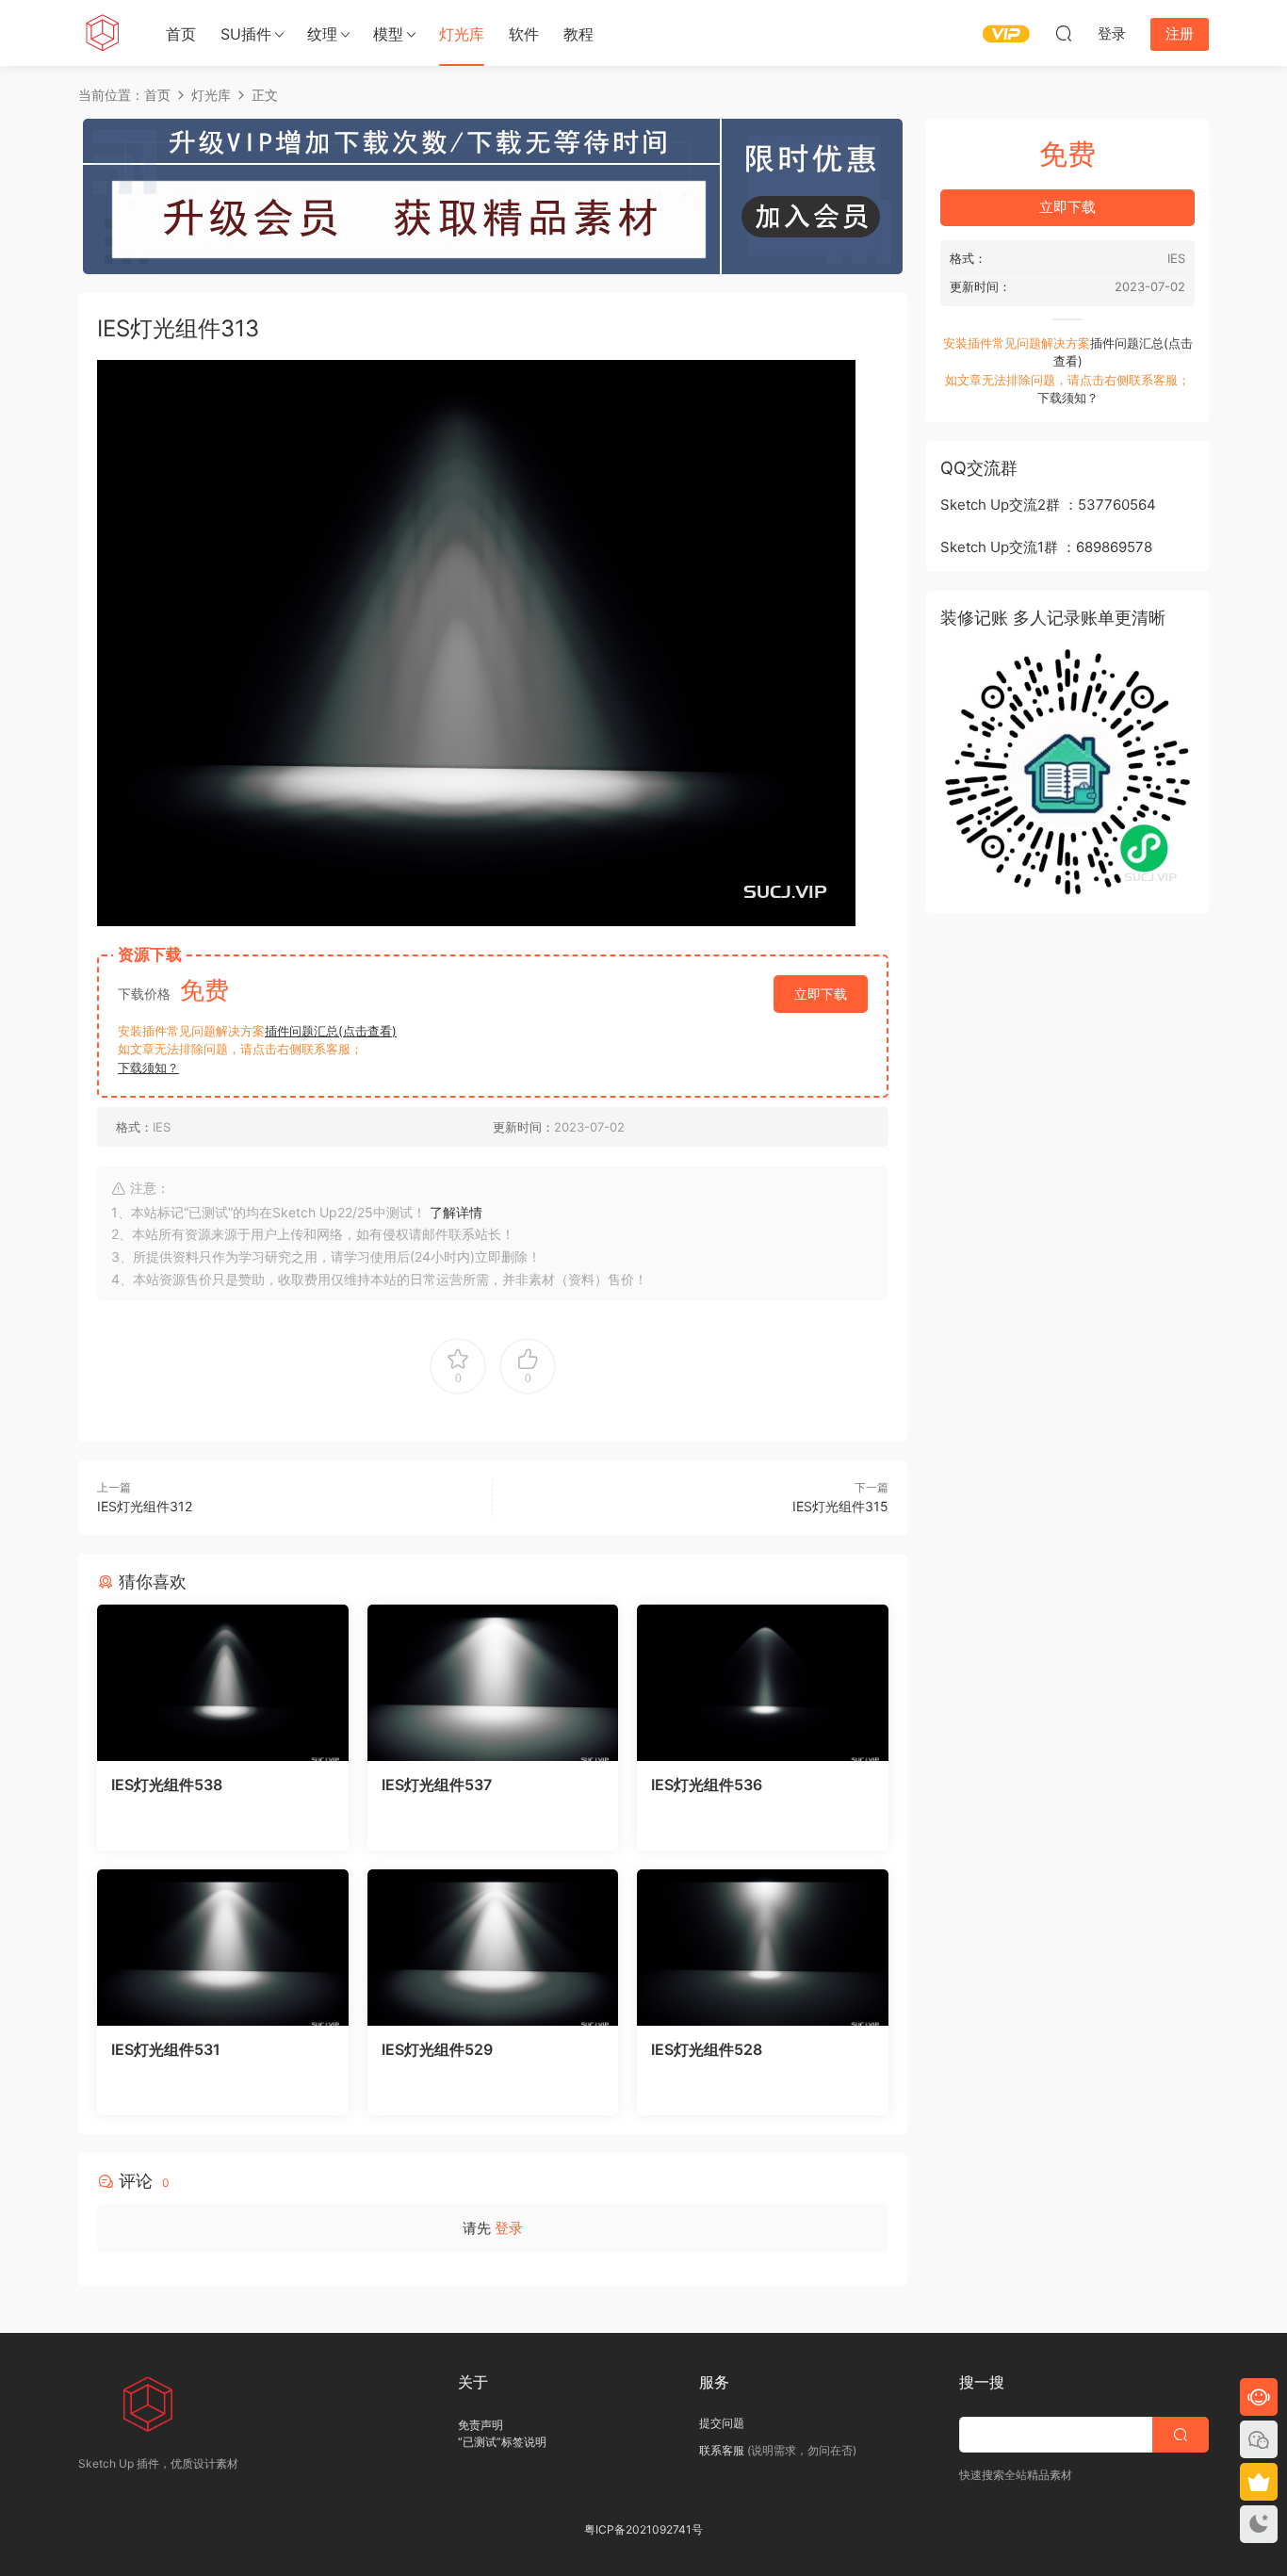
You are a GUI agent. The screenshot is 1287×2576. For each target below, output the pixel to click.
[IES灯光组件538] (223, 1683)
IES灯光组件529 (437, 2049)
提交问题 (722, 2423)
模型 (388, 34)
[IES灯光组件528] (763, 1948)
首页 (181, 34)
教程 (578, 34)
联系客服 (722, 2450)
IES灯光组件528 (707, 2049)
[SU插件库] (102, 33)
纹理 (322, 34)
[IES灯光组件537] (493, 1683)
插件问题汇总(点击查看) (331, 1031)
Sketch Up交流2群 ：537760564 (1048, 505)
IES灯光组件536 (707, 1785)
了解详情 (456, 1212)
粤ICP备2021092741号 (643, 2529)
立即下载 (821, 994)
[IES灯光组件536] (763, 1683)
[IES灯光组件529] (493, 1948)
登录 (509, 2228)
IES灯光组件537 (437, 1785)
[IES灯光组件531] (223, 1948)
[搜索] (1064, 33)
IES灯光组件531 (166, 2049)
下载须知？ (148, 1068)
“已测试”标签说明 (502, 2442)
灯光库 (462, 34)
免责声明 (481, 2425)
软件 (524, 34)
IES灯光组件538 (167, 1785)
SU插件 (246, 34)
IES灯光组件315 (840, 1506)
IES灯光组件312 (145, 1506)
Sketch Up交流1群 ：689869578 (1046, 547)
